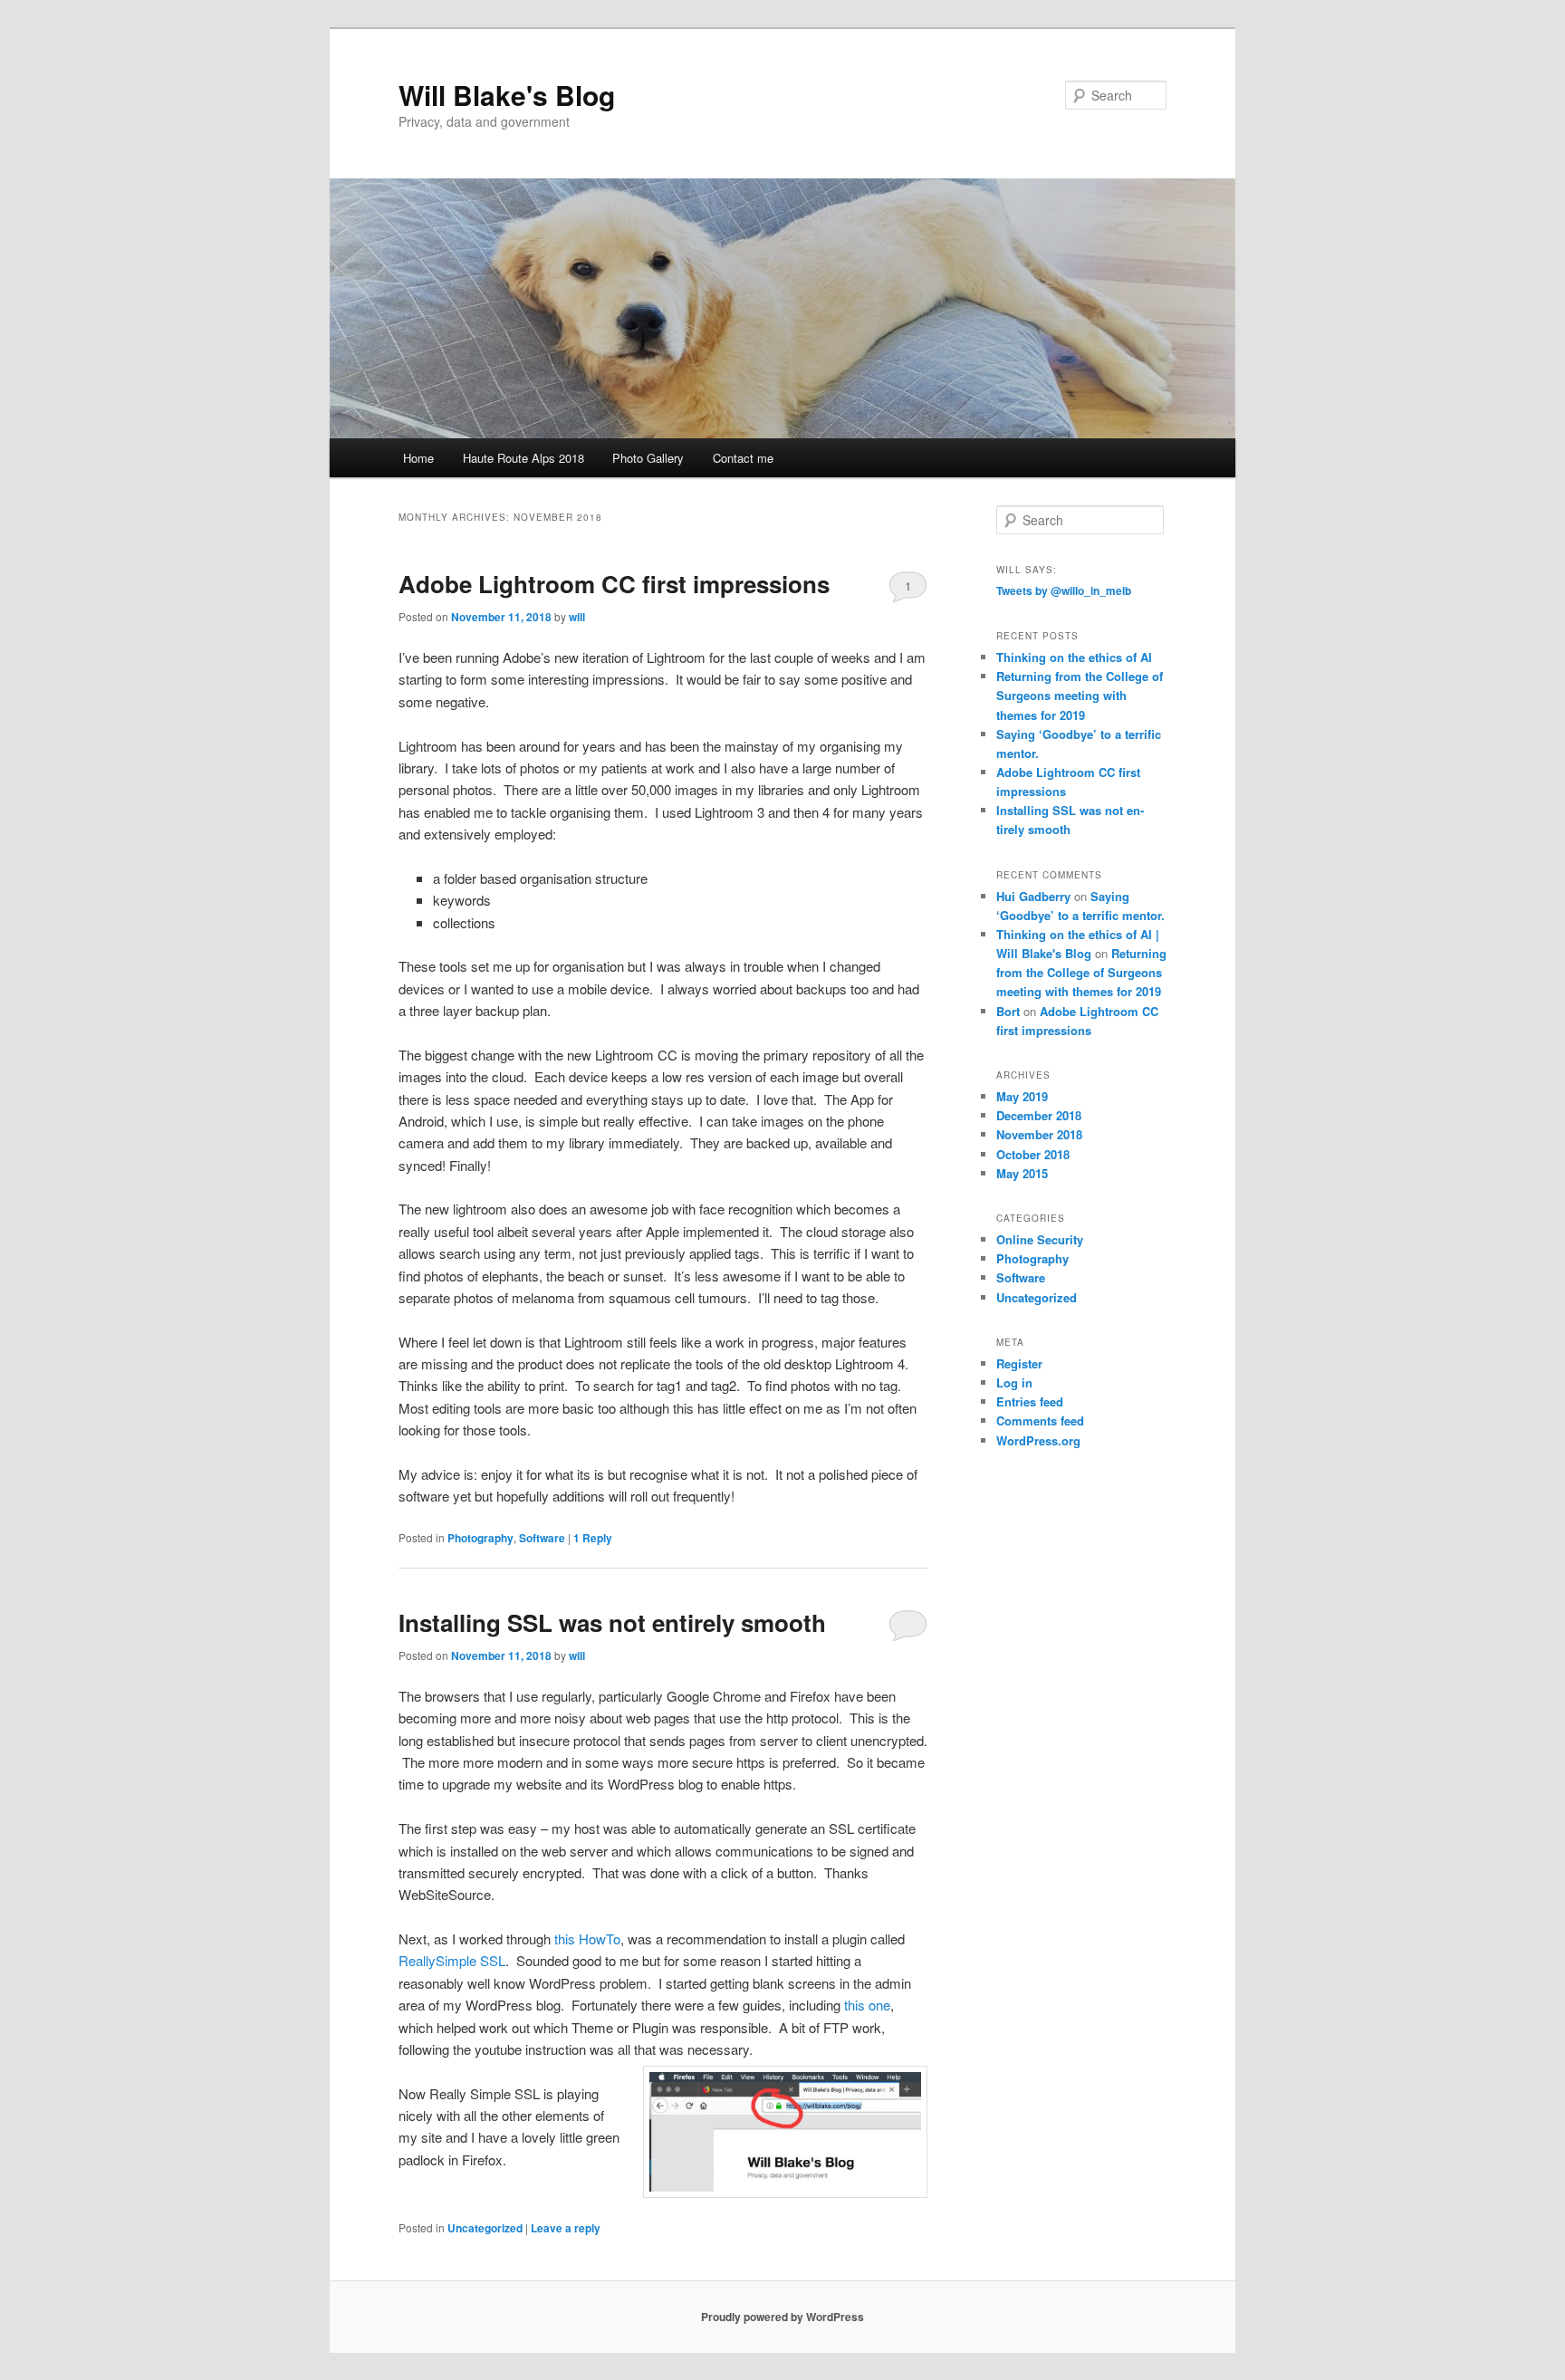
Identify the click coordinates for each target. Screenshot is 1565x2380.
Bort (1008, 1011)
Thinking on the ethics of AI (1074, 657)
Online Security (1040, 1239)
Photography (480, 1538)
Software (542, 1538)
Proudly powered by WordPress (782, 2317)
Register (1019, 1363)
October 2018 (1033, 1154)
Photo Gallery (648, 458)
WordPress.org (1038, 1440)
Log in (1014, 1382)
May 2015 (1022, 1173)
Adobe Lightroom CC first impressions (614, 584)
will (577, 617)
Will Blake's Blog (507, 95)
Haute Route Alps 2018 (523, 458)
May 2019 (1022, 1096)
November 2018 (1039, 1134)
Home (418, 458)
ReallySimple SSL (452, 1960)
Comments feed (1040, 1420)
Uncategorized (485, 2228)
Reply (593, 1538)
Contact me (743, 458)
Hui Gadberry (1033, 896)
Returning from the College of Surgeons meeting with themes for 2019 (1080, 695)
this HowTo (586, 1939)
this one (867, 2005)
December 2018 (1039, 1115)
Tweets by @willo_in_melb (1064, 590)
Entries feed (1030, 1401)
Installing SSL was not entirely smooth (612, 1622)
